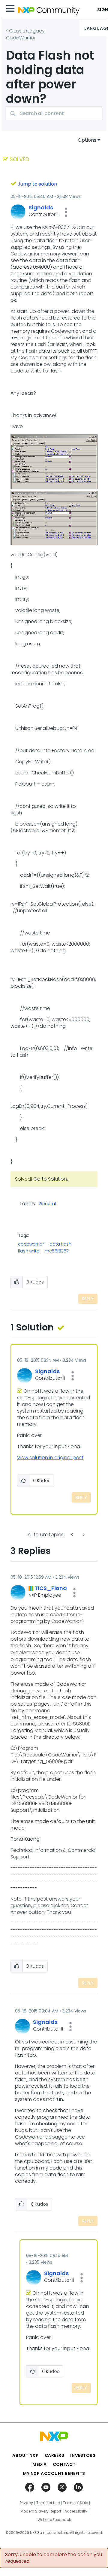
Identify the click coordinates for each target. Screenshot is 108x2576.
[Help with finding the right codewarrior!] (73, 1535)
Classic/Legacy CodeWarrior (25, 34)
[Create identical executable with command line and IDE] (83, 1535)
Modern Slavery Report (41, 2511)
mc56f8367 (57, 1251)
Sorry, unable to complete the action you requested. (54, 2558)
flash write (29, 1251)
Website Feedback (54, 2520)
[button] (66, 212)
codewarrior (31, 1244)
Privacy (26, 2503)
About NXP (25, 2455)
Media (40, 2464)
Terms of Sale (75, 2503)
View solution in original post (50, 1458)
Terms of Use (48, 2503)
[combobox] (54, 113)
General (47, 1204)
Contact (64, 2464)
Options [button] (87, 140)
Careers (55, 2455)
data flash (60, 1244)
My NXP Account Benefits (54, 2473)
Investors (83, 2455)
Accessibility (76, 2511)
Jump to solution (37, 184)
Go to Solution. (51, 1179)
